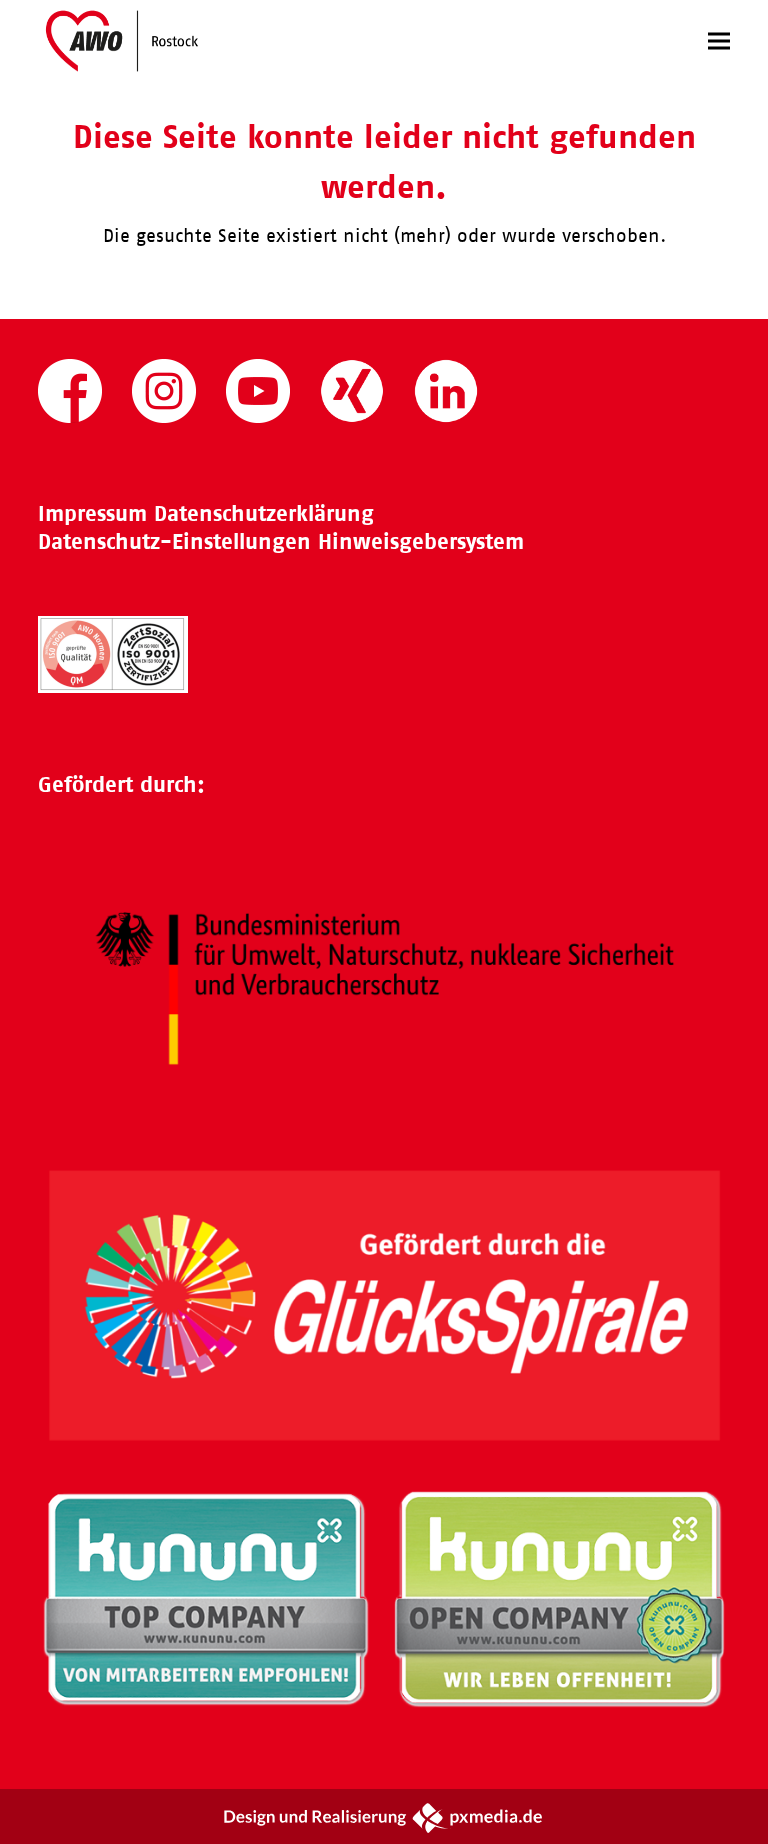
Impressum (92, 513)
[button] (719, 40)
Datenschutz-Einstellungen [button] (174, 541)
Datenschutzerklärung (264, 513)
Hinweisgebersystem (421, 541)
